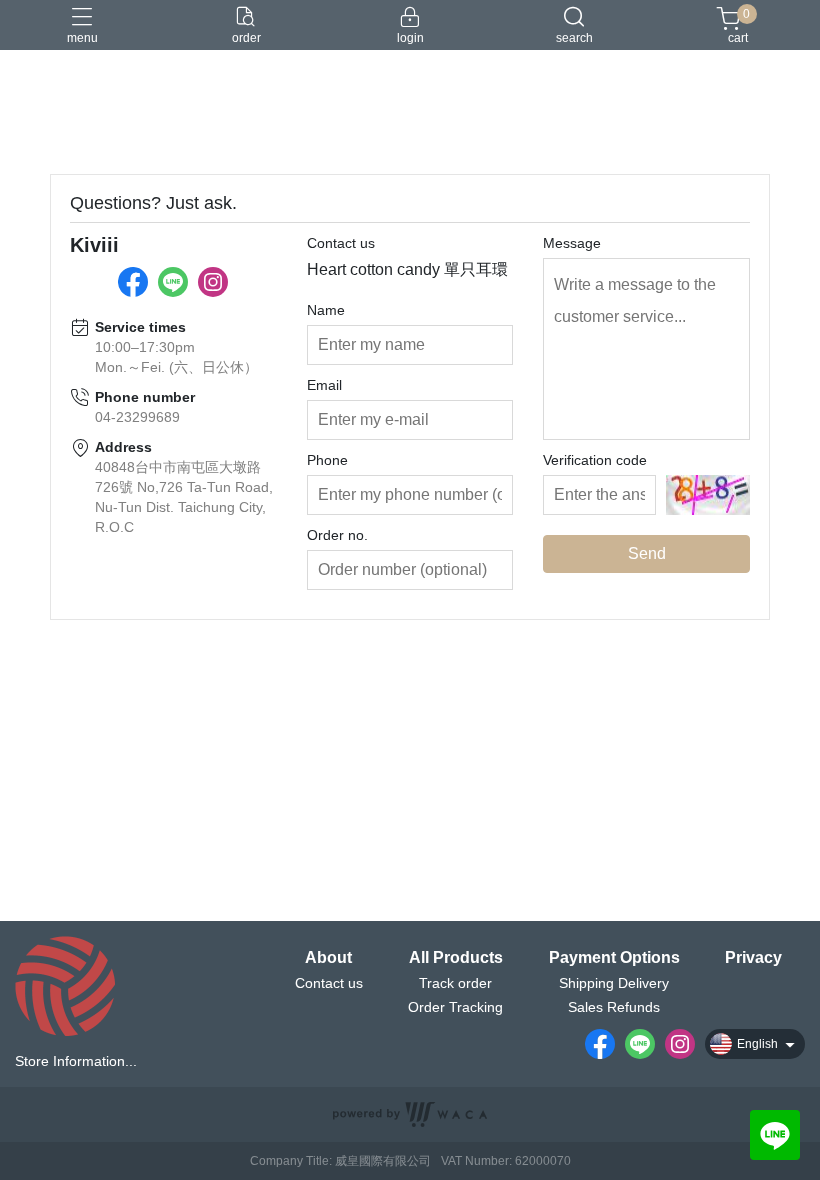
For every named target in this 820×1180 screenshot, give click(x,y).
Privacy (753, 958)
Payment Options (614, 958)
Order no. (337, 535)
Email (324, 385)
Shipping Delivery (614, 983)
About (328, 958)
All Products (456, 958)
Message (572, 243)
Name (326, 310)
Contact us (341, 243)
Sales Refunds (614, 1007)
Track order (455, 983)
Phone (327, 460)
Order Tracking (455, 1007)
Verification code (595, 460)
